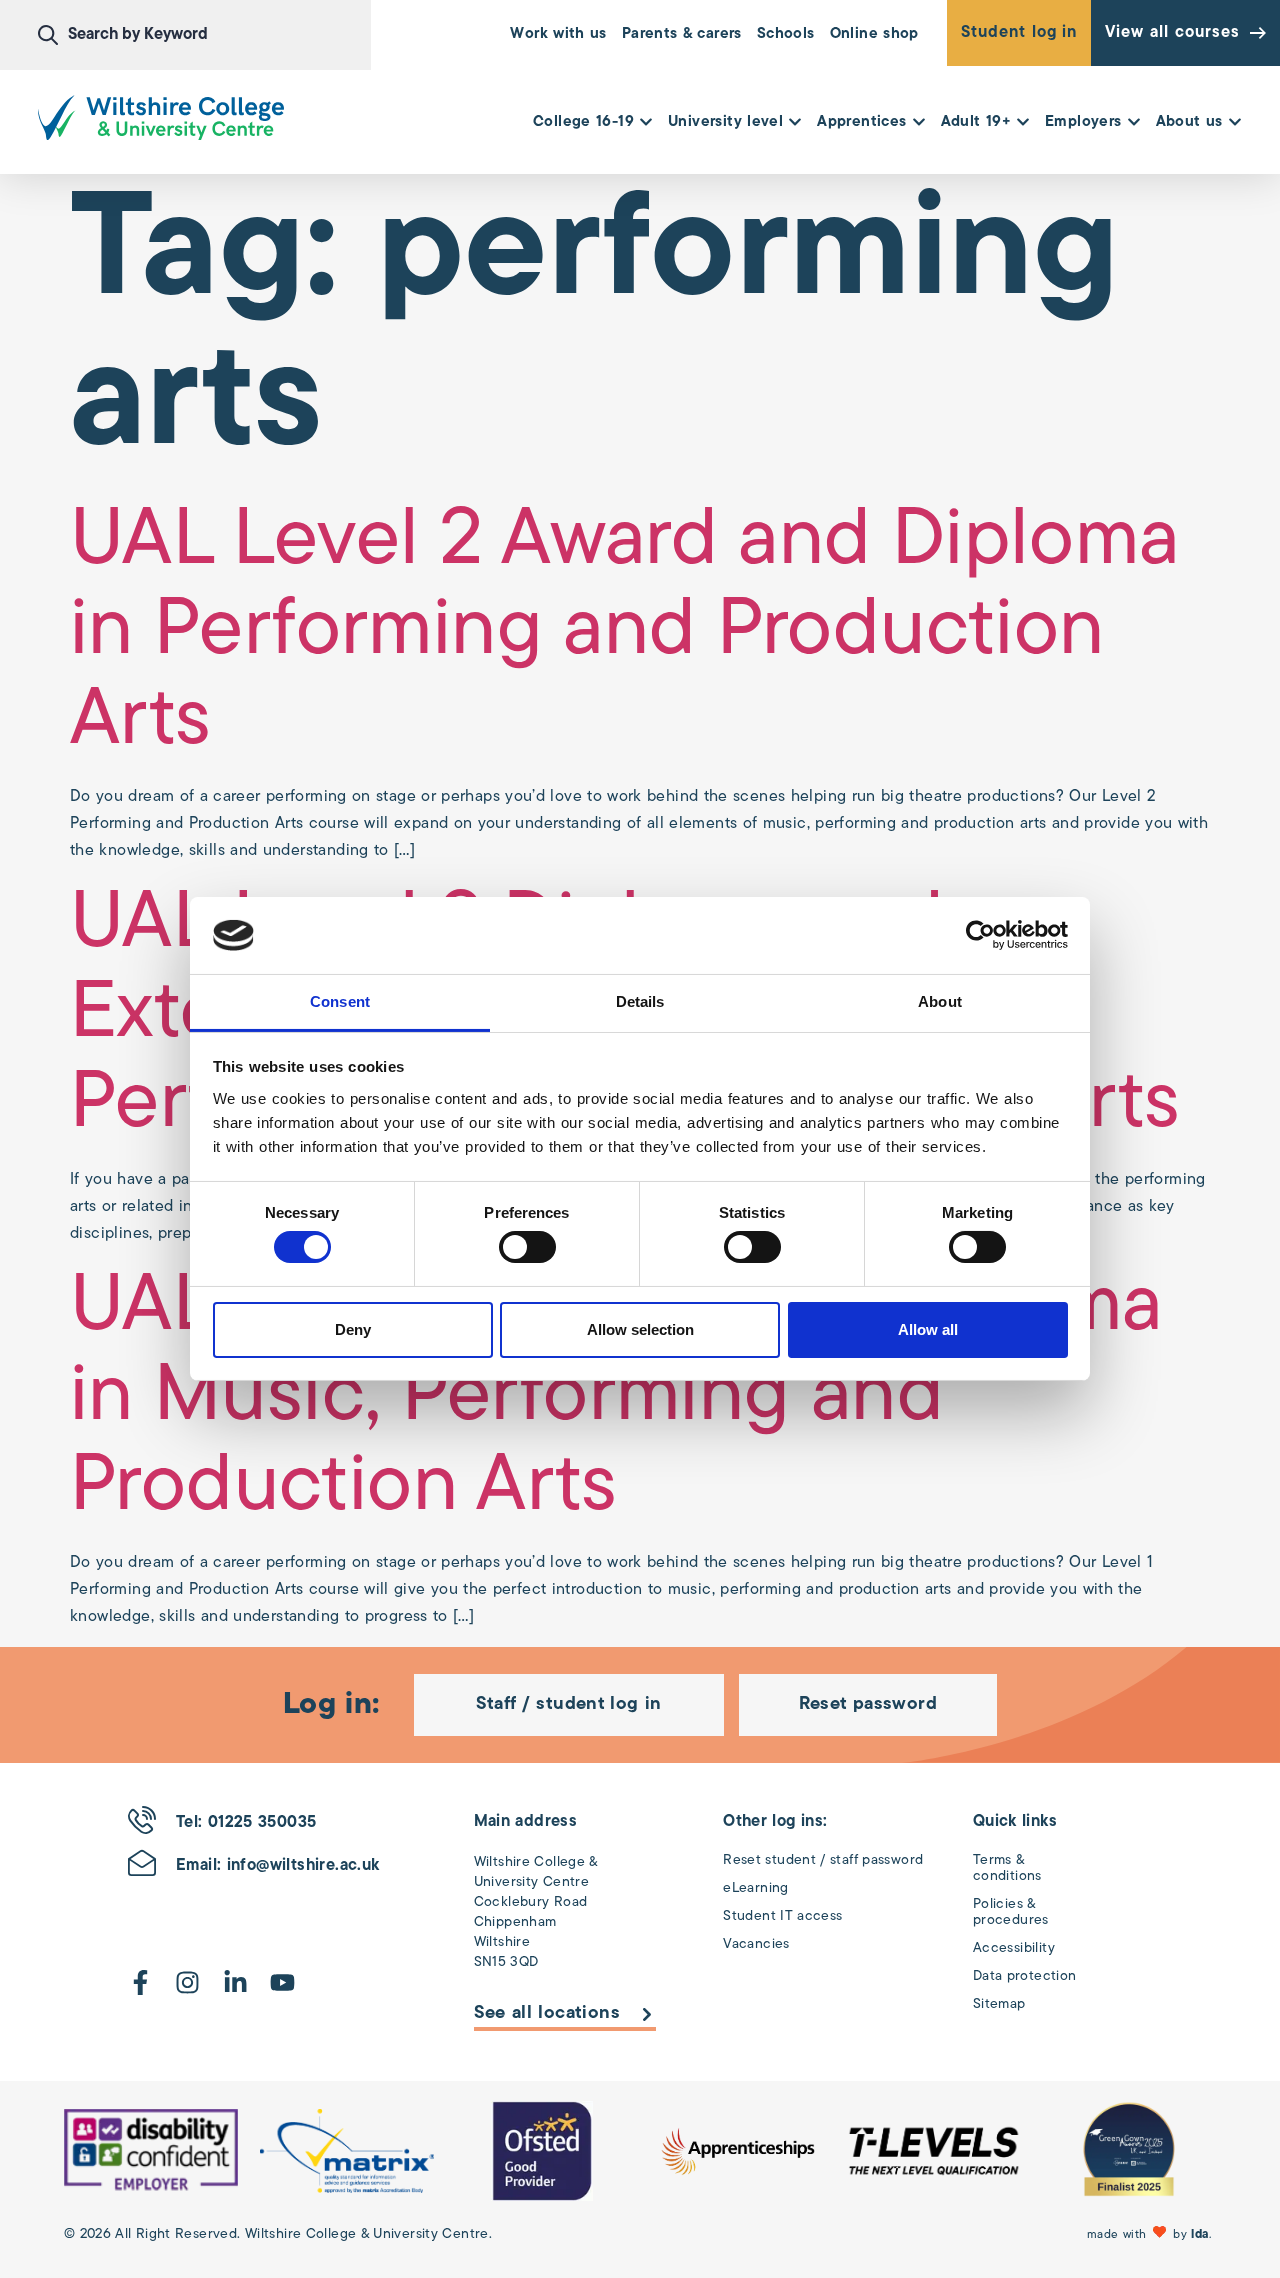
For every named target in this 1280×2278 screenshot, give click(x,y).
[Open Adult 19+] (1023, 123)
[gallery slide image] (151, 2151)
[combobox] (204, 35)
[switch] (527, 1247)
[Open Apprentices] (919, 123)
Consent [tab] (340, 1001)
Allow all (928, 1329)
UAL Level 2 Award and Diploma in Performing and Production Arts (625, 633)
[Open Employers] (1134, 123)
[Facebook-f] (140, 1982)
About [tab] (940, 1001)
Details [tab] (640, 1001)
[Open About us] (1235, 123)
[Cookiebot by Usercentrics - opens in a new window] (980, 935)
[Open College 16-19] (646, 123)
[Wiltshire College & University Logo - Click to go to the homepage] (161, 117)
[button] (1151, 2234)
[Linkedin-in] (235, 1982)
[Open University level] (795, 123)
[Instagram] (187, 1982)
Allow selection (640, 1329)
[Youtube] (282, 1982)
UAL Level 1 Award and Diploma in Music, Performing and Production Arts (616, 1399)
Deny (353, 1329)
